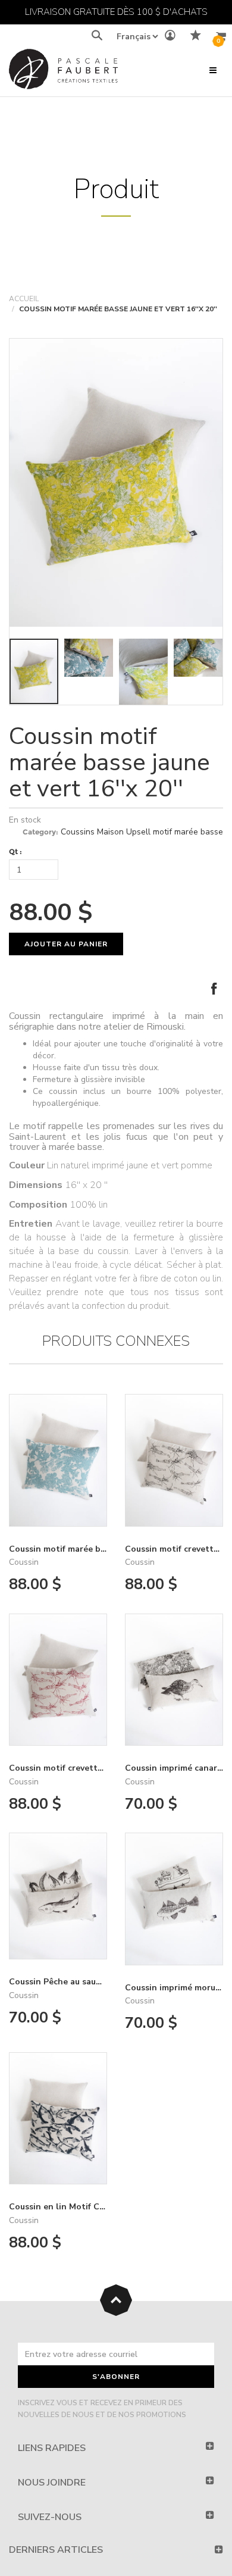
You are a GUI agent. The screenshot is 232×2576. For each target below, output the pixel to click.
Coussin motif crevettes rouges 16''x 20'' (91, 1768)
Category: (40, 832)
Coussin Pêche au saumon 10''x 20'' (79, 1982)
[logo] (63, 72)
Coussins (78, 832)
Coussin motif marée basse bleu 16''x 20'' (92, 1549)
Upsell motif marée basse (175, 832)
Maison (110, 832)
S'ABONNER (116, 2377)
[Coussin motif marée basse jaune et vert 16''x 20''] (116, 483)
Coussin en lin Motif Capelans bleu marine (95, 2207)
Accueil (24, 299)
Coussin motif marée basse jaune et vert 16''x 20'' (109, 762)
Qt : (15, 851)
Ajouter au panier (66, 944)
